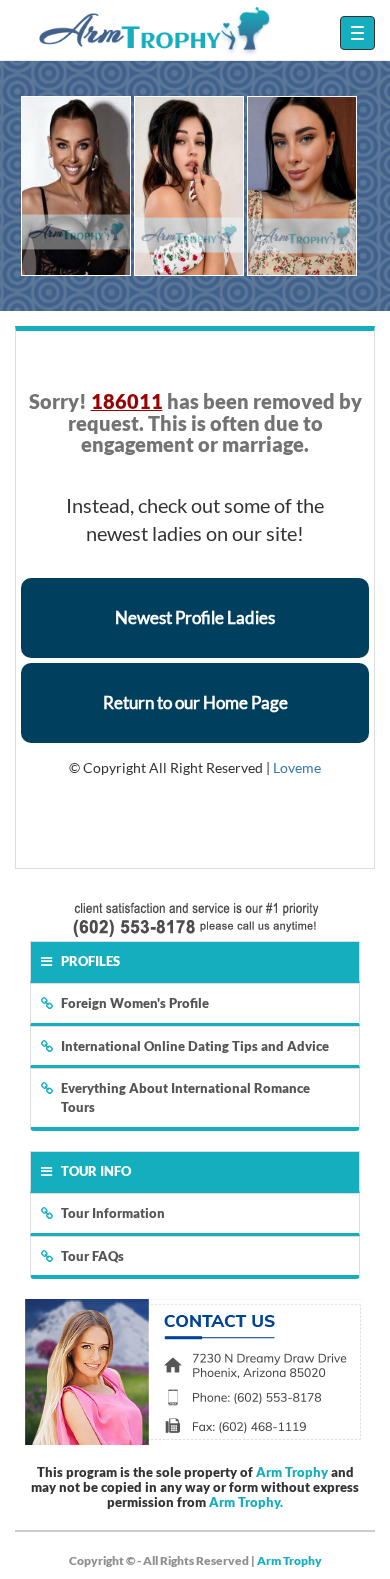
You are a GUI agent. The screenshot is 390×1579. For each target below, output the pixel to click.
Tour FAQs (92, 1256)
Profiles (90, 961)
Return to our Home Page (195, 702)
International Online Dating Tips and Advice (195, 1046)
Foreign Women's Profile (135, 1003)
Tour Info (96, 1171)
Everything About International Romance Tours (185, 1097)
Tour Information (113, 1213)
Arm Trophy (292, 1472)
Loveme (297, 767)
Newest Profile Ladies (195, 617)
